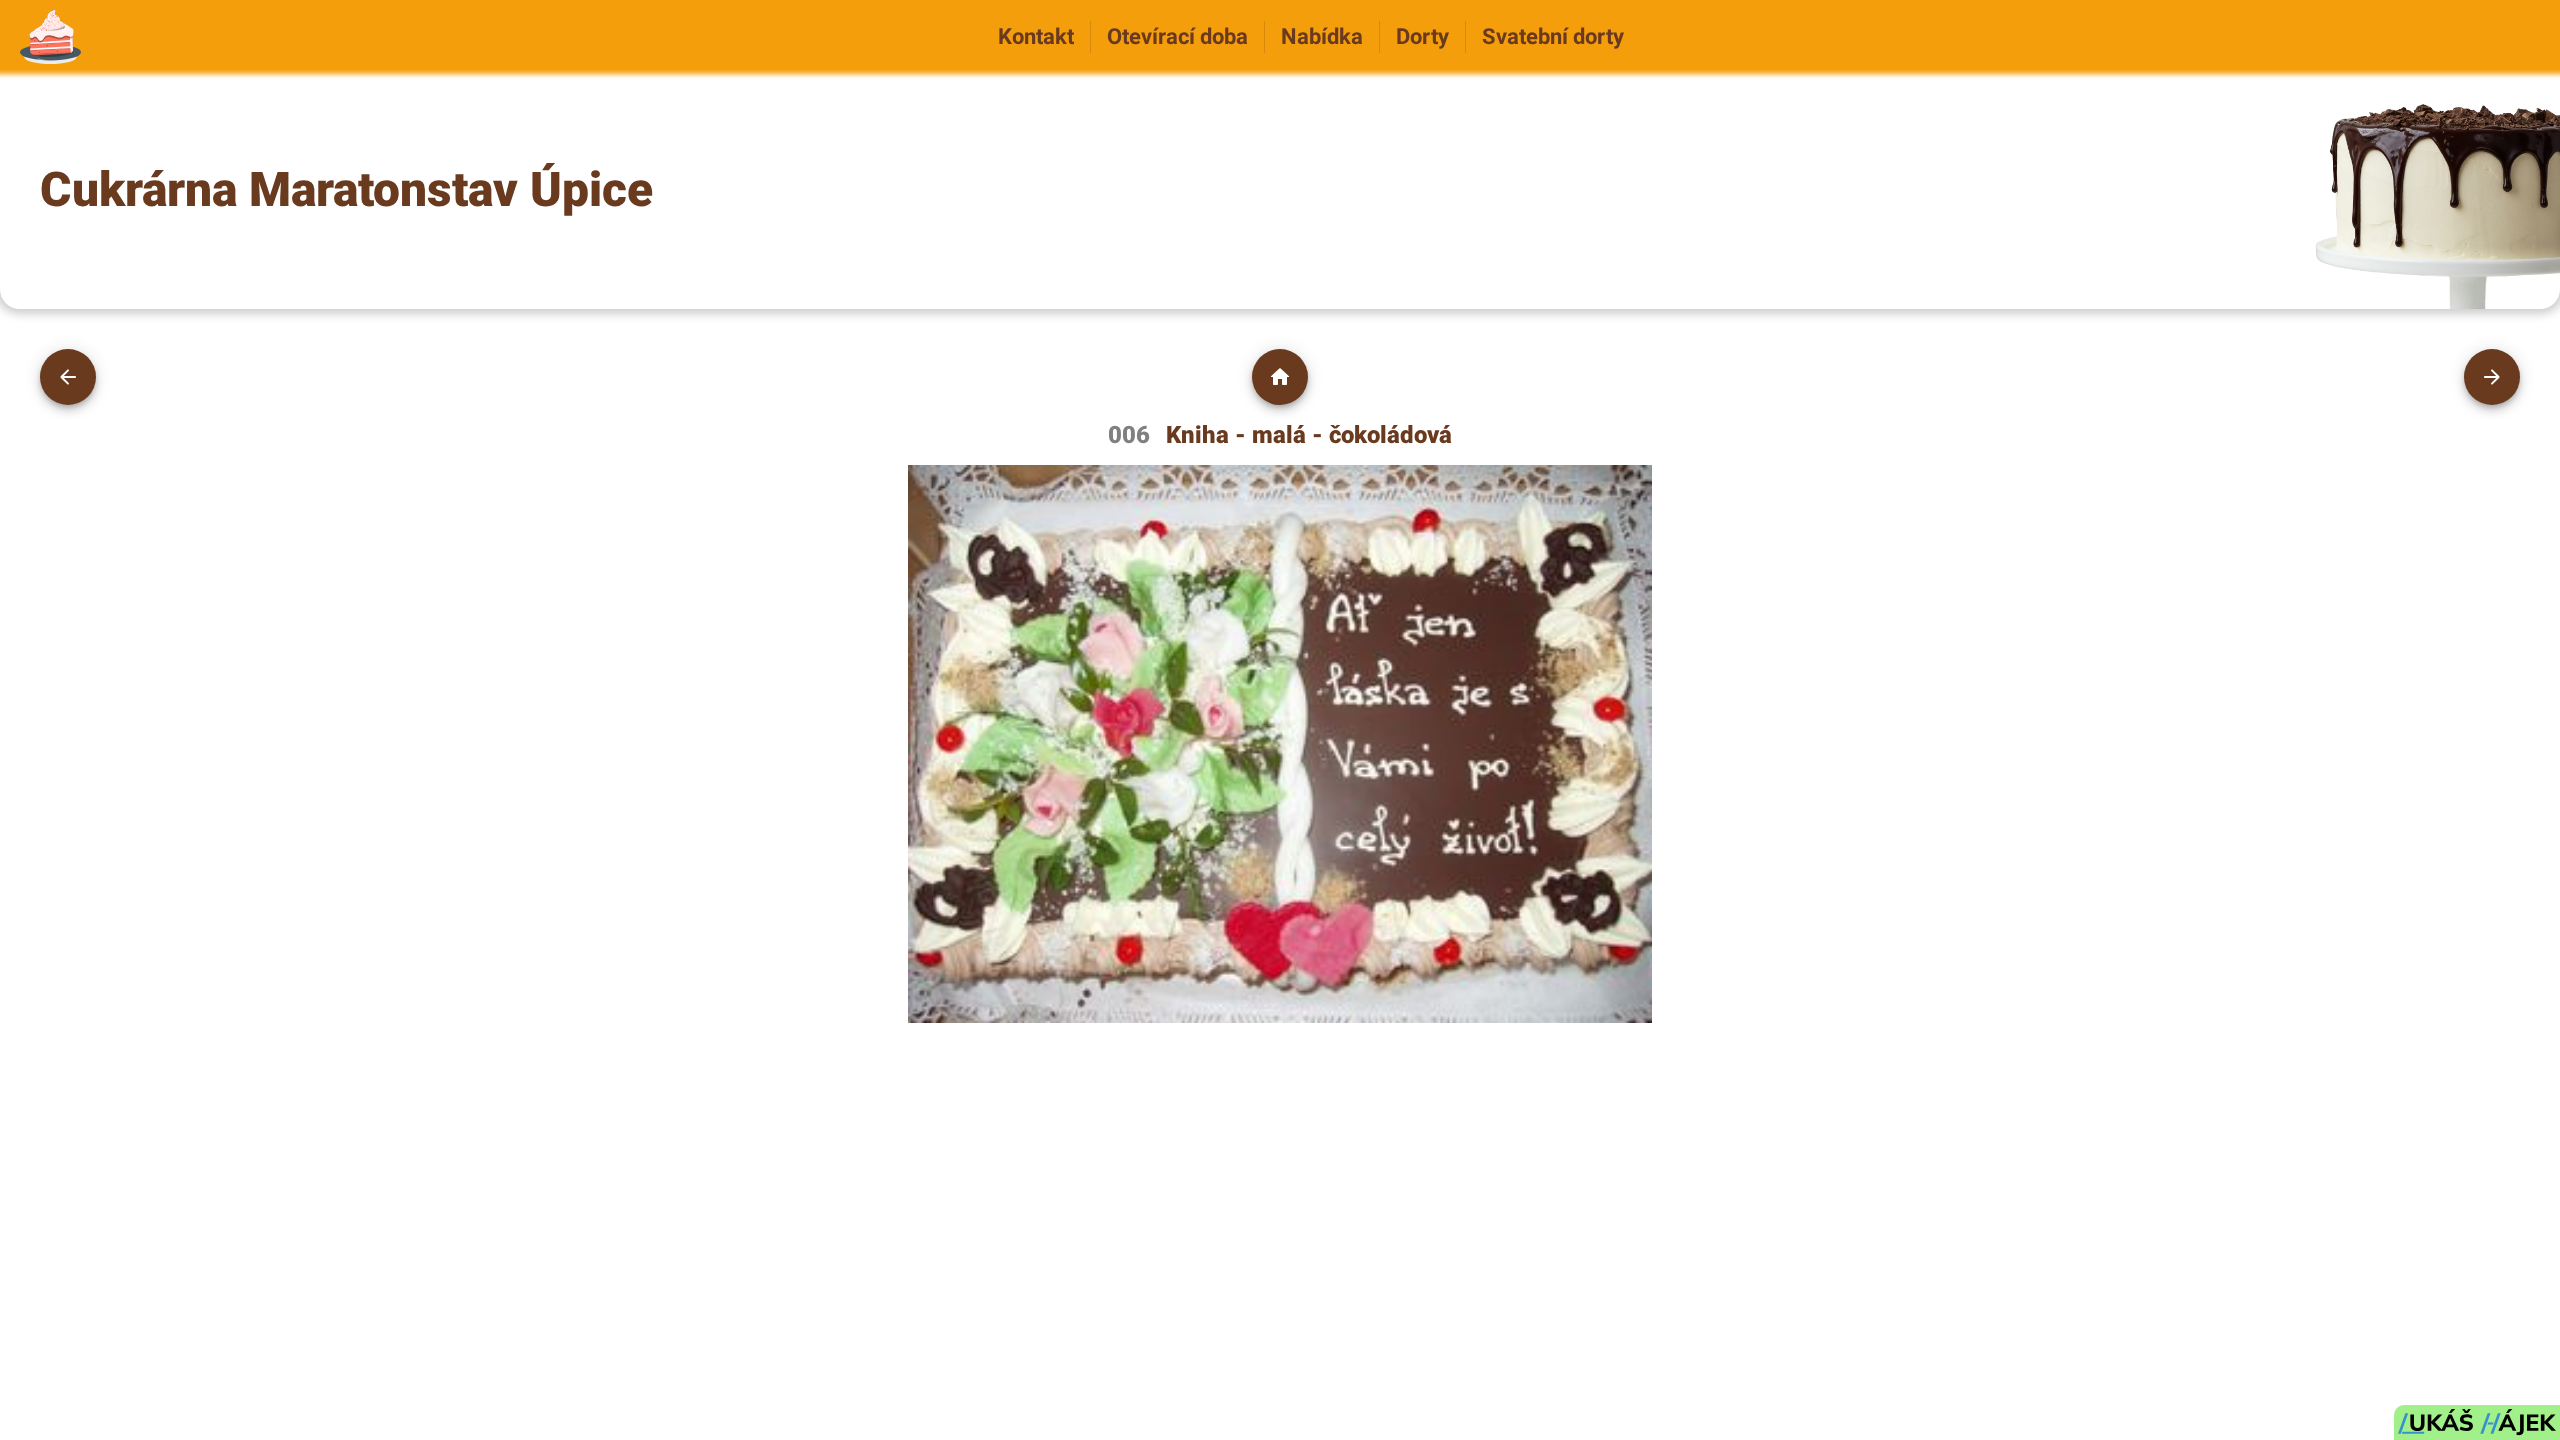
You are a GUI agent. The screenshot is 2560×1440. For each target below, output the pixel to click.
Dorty (1422, 36)
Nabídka (1322, 36)
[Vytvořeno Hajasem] (2477, 1422)
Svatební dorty (1553, 36)
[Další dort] (2492, 377)
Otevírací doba (1177, 36)
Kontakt (1036, 36)
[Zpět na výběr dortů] (1280, 377)
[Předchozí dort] (68, 377)
